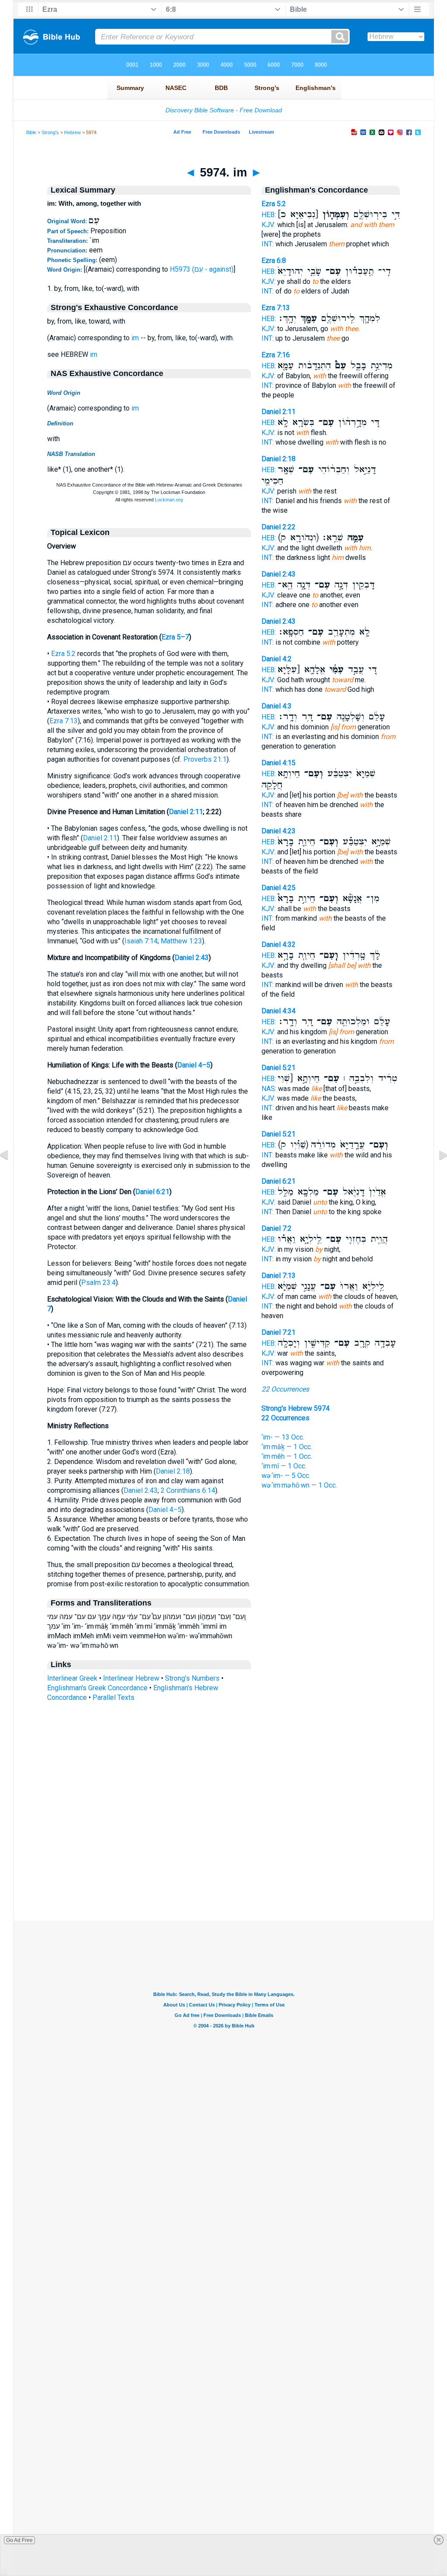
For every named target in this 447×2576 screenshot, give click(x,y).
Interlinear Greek (72, 1678)
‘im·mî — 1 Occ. (284, 1466)
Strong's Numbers (192, 1678)
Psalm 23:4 (98, 1283)
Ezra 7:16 (276, 355)
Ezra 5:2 (63, 654)
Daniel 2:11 (186, 812)
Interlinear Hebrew (131, 1678)
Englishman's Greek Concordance (97, 1688)
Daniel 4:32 (279, 944)
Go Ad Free (19, 2540)
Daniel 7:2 (277, 1228)
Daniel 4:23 (279, 831)
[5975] (436, 1175)
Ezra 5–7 (175, 637)
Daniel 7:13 (279, 1276)
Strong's (50, 132)
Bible (31, 132)
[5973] (11, 1175)
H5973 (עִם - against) (202, 269)
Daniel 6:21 (152, 1192)
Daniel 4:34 (279, 1011)
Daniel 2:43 (192, 958)
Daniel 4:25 (279, 888)
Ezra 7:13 (64, 721)
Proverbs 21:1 (205, 759)
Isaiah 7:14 (141, 941)
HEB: (269, 215)
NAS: (269, 1089)
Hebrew (72, 132)
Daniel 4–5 (194, 1065)
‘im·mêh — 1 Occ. (287, 1456)
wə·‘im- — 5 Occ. (286, 1476)
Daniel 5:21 (279, 1068)
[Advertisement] (223, 1868)
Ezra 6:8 (274, 261)
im (135, 338)
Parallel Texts (113, 1697)
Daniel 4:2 (277, 659)
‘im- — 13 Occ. (283, 1437)
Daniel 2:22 (279, 527)
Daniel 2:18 (173, 1471)
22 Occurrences (285, 1389)
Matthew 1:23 (181, 941)
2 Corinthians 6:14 (188, 1490)
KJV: (268, 225)
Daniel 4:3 (277, 706)
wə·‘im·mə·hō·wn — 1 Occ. (299, 1485)
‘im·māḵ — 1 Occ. (287, 1447)
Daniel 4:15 (279, 763)
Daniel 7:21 (279, 1332)
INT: (268, 244)
